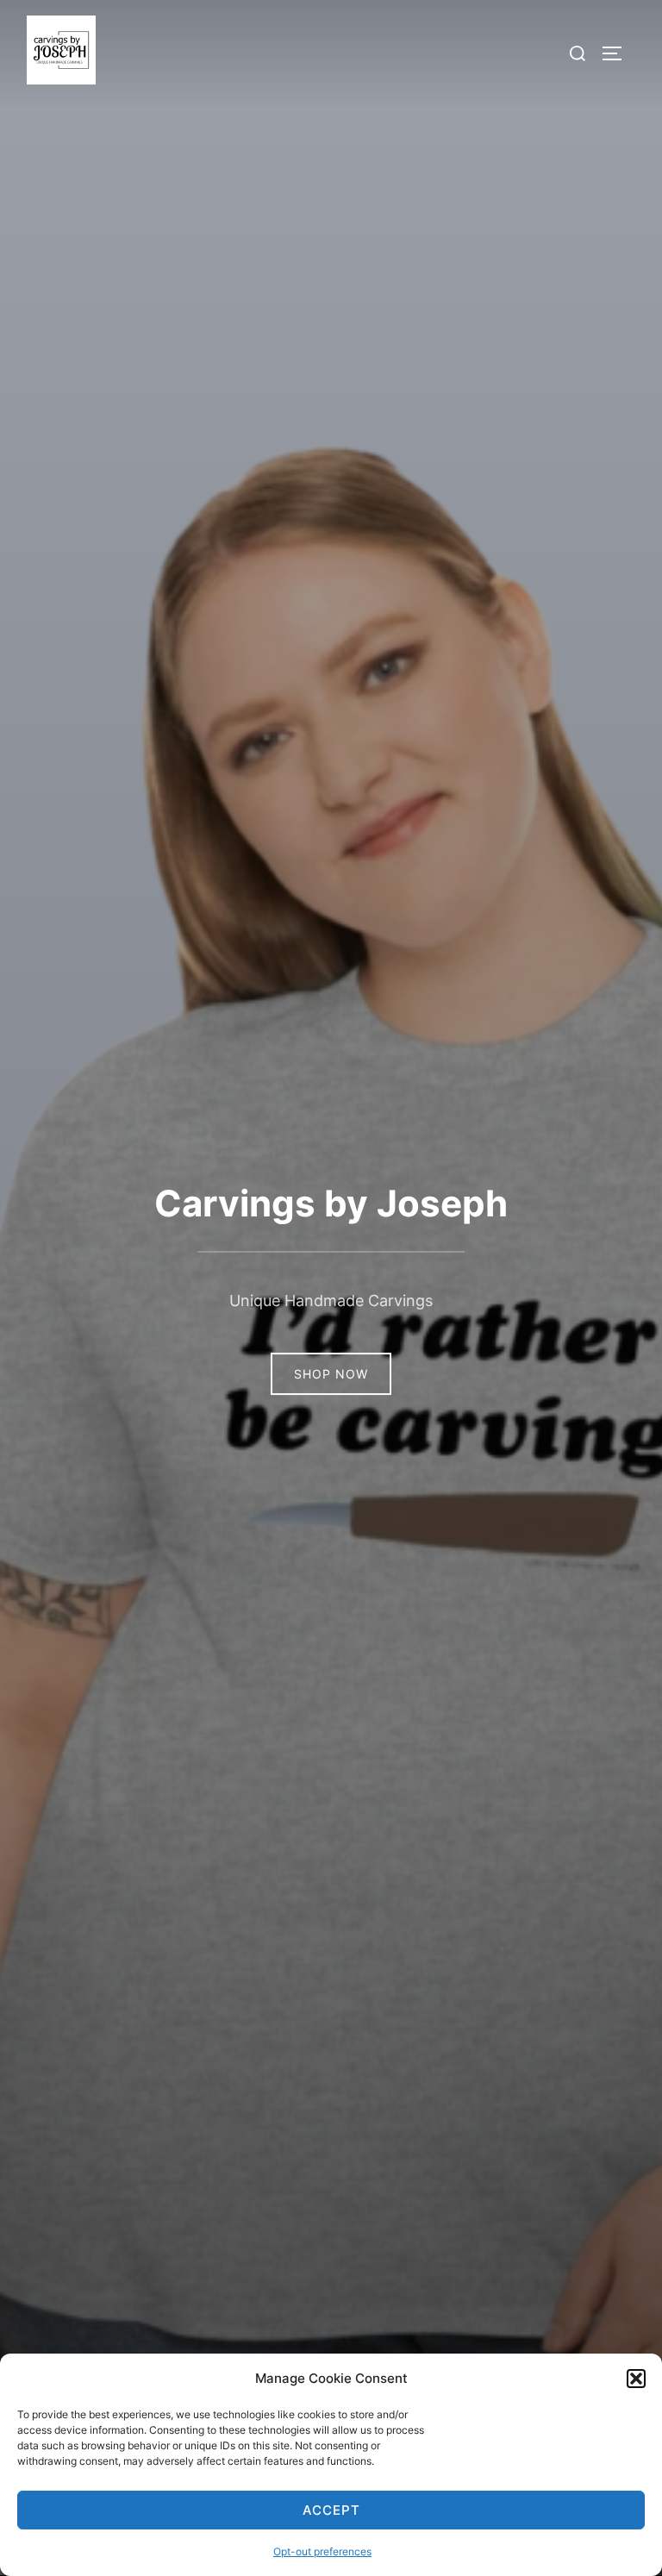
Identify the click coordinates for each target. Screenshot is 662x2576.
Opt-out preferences (322, 2551)
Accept (331, 2510)
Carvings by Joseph (331, 1203)
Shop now (331, 1374)
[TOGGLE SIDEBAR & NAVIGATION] (618, 53)
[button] (636, 2379)
